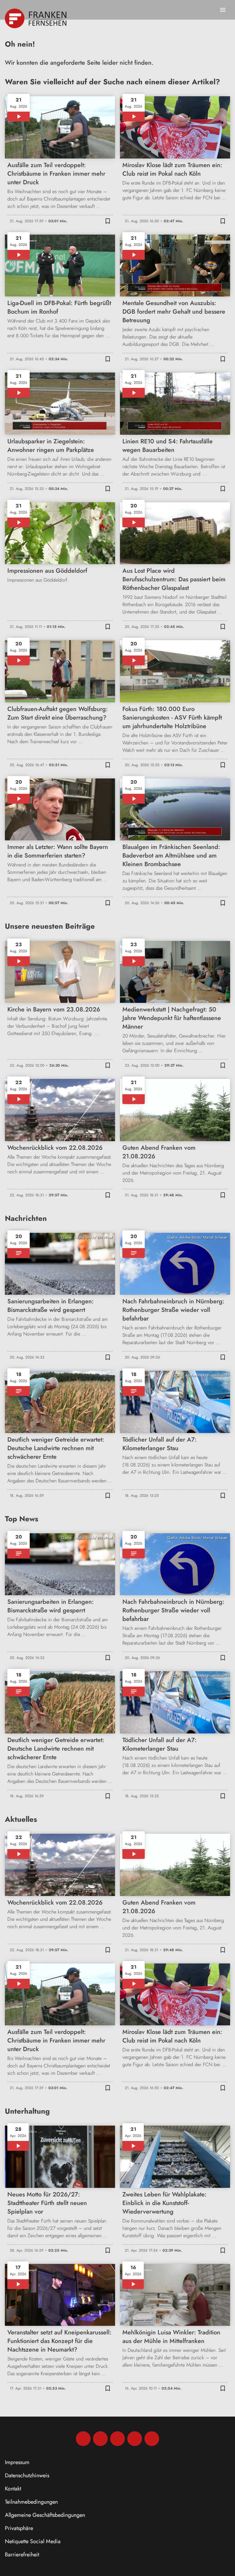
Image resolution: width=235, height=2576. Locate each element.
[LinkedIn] (135, 2439)
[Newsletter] (152, 2439)
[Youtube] (117, 2439)
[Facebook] (83, 2439)
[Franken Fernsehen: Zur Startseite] (36, 18)
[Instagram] (100, 2439)
